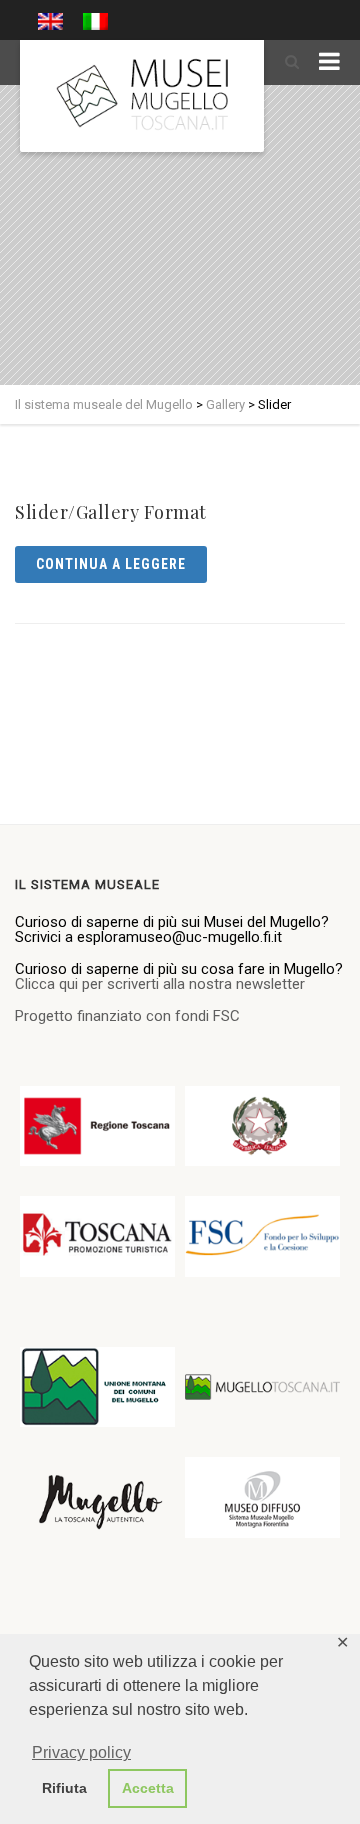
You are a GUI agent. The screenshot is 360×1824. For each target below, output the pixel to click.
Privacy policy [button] (81, 1752)
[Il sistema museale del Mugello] (142, 96)
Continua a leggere (111, 564)
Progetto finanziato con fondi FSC (127, 1016)
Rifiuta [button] (64, 1788)
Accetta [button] (148, 1788)
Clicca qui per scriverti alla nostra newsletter (160, 984)
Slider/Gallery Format (111, 512)
